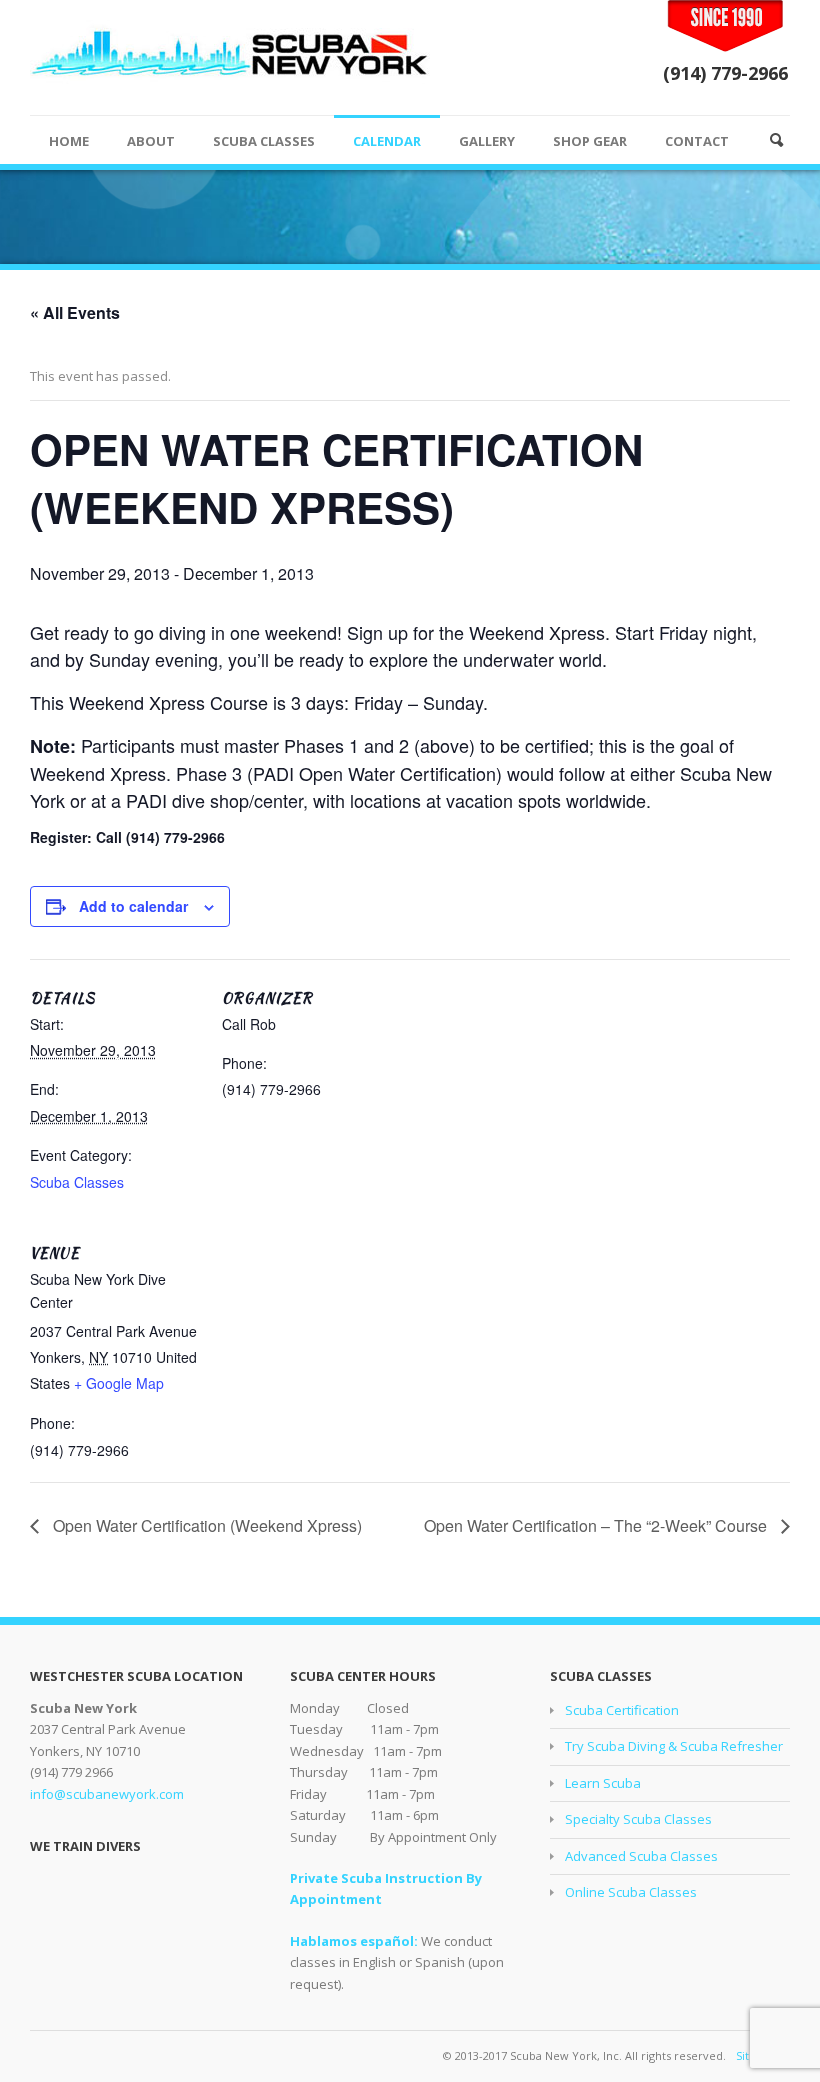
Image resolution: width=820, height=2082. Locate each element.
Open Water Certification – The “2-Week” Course (597, 1525)
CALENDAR (387, 141)
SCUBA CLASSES (264, 141)
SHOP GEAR (590, 141)
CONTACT (697, 141)
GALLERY (487, 141)
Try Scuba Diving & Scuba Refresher (674, 1746)
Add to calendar (133, 906)
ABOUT (151, 141)
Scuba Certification (622, 1710)
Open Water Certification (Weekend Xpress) (205, 1525)
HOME (69, 141)
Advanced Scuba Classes (641, 1856)
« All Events (75, 312)
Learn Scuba (603, 1783)
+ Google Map (119, 1383)
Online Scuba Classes (631, 1892)
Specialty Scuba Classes (638, 1819)
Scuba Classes (77, 1182)
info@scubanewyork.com (107, 1794)
